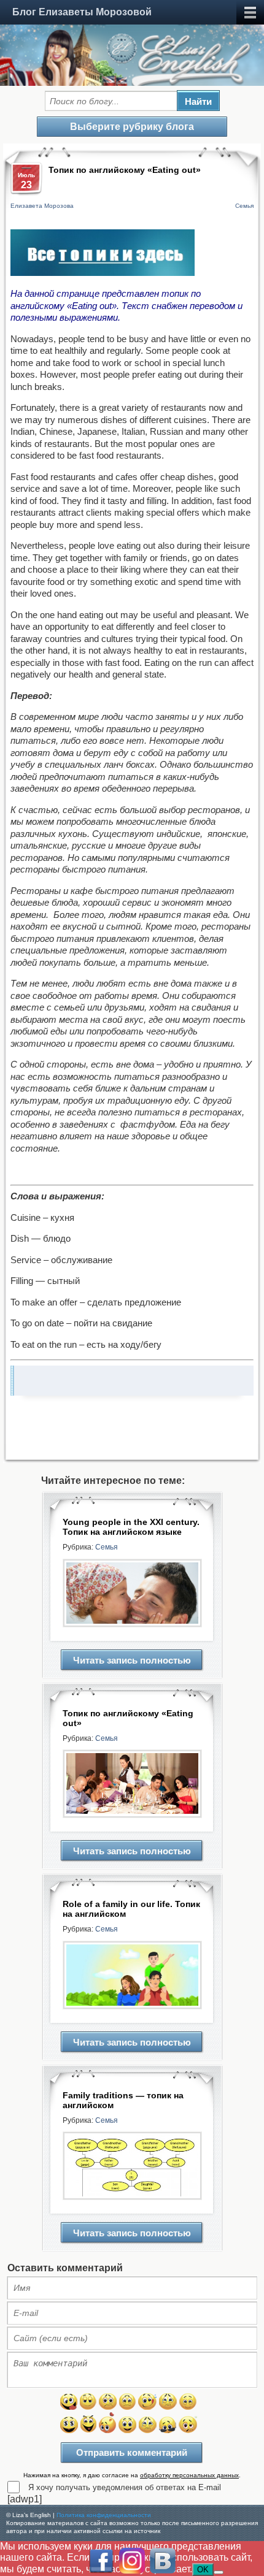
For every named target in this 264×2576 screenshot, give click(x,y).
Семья (244, 206)
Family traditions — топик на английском (123, 2100)
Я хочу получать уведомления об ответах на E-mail (125, 2487)
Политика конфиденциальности (104, 2515)
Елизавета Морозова (42, 206)
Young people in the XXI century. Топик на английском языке (131, 1527)
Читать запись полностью (132, 1660)
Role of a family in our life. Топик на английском (131, 1909)
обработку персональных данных (189, 2475)
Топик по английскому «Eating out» (128, 1718)
